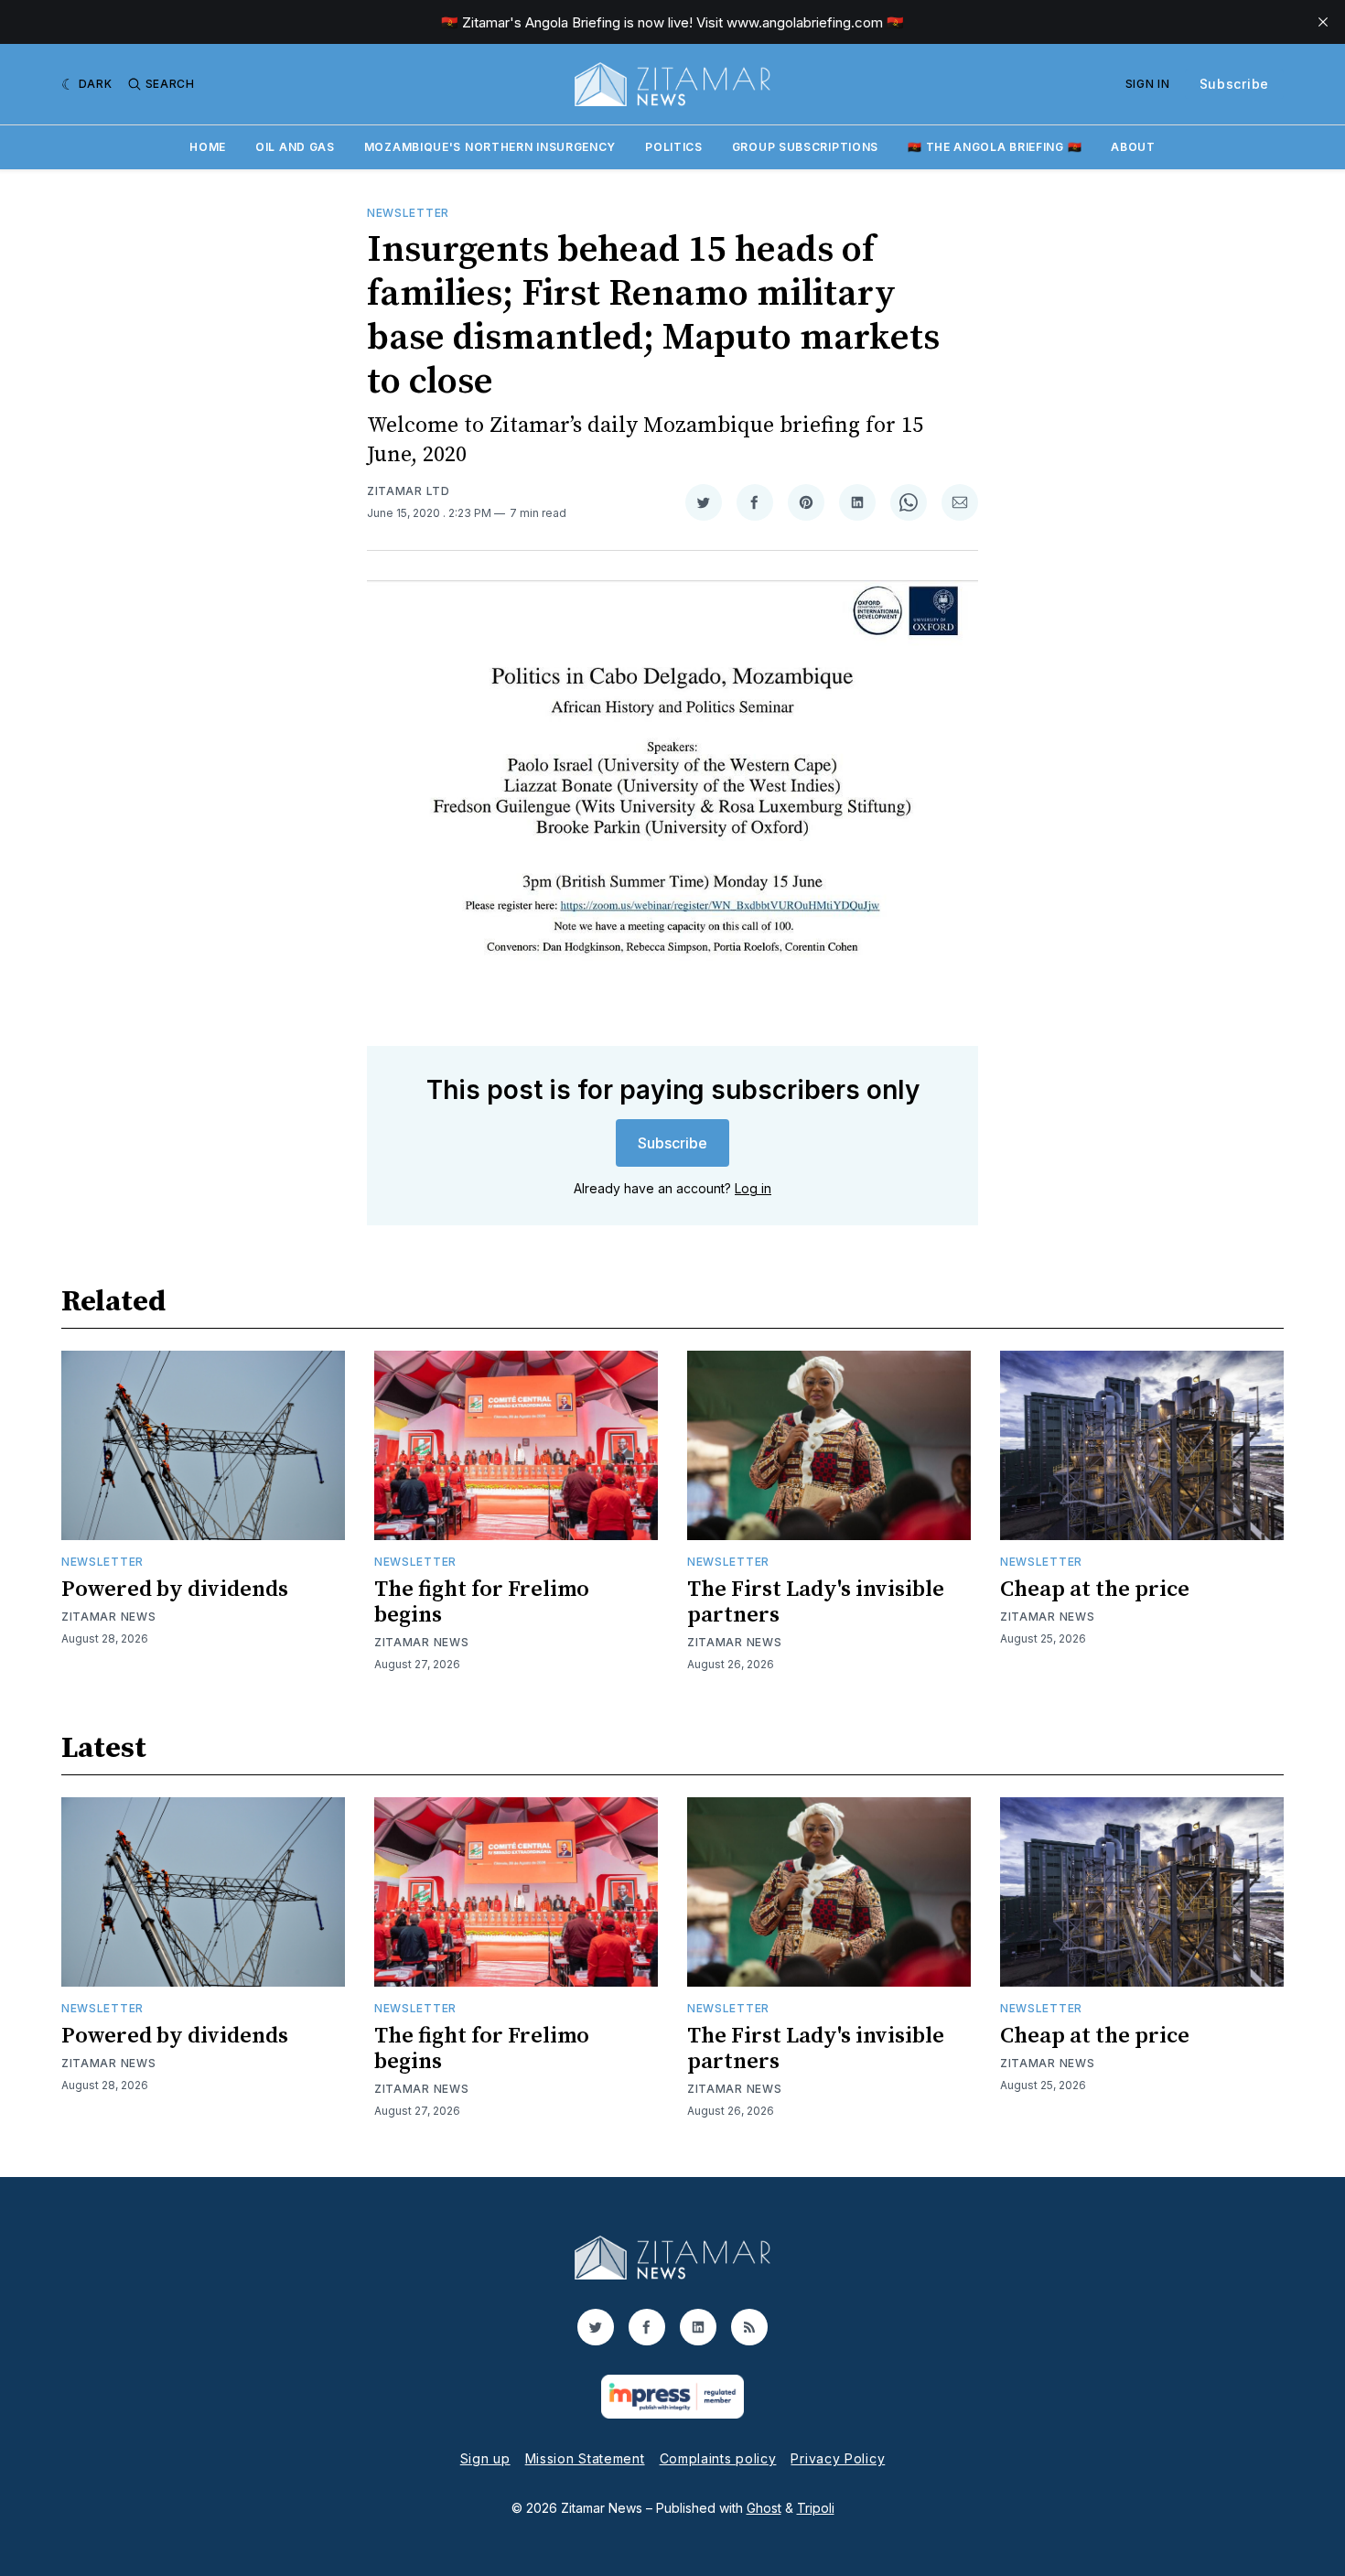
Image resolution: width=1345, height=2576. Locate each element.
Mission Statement (585, 2458)
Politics (674, 147)
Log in (753, 1188)
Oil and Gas (295, 147)
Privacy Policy (838, 2458)
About (1133, 147)
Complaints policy (718, 2458)
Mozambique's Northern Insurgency (490, 147)
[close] (1323, 22)
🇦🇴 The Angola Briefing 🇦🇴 (995, 147)
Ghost (764, 2508)
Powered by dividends (175, 1590)
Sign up (485, 2458)
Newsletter (408, 213)
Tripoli (816, 2508)
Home (208, 147)
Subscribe (1234, 84)
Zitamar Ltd (409, 491)
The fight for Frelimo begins (482, 1602)
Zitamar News (108, 1617)
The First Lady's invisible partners (816, 1602)
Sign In (1148, 84)
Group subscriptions (805, 147)
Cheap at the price (1095, 1590)
